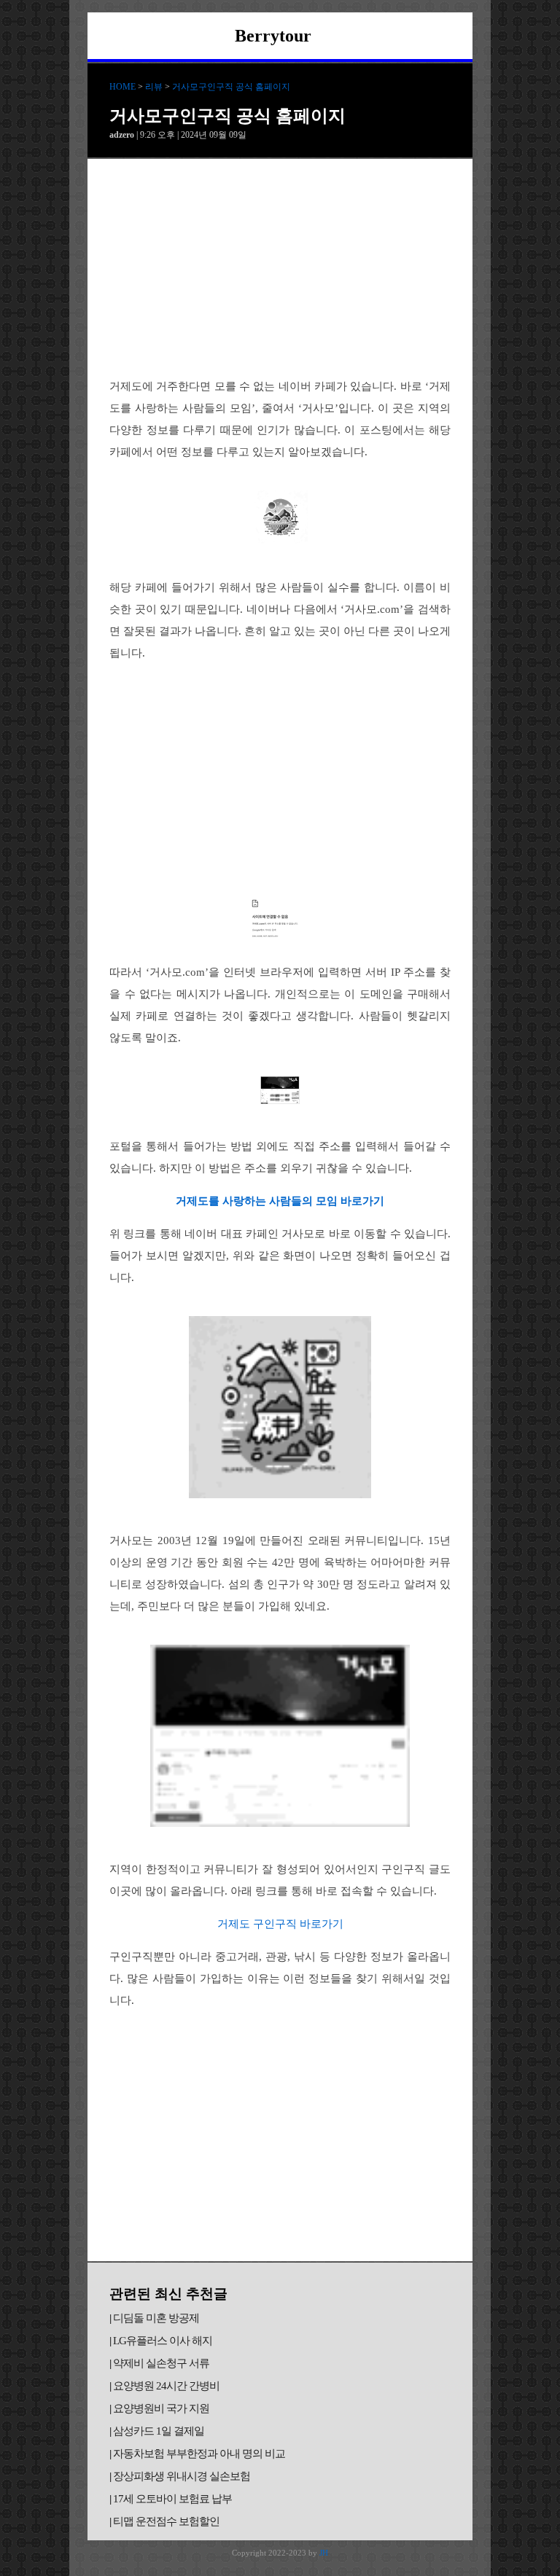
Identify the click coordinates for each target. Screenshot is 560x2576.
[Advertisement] (280, 268)
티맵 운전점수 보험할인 (166, 2521)
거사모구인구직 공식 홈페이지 (231, 87)
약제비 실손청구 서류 (161, 2363)
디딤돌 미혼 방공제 (156, 2318)
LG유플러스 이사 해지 (163, 2341)
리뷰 (154, 87)
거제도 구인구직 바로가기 (280, 1924)
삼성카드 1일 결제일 (159, 2431)
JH (324, 2553)
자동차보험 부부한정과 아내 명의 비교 (199, 2454)
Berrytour (273, 36)
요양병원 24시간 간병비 (166, 2386)
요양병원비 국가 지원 (161, 2408)
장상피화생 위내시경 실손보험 (182, 2476)
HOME (122, 87)
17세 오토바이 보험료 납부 (172, 2499)
